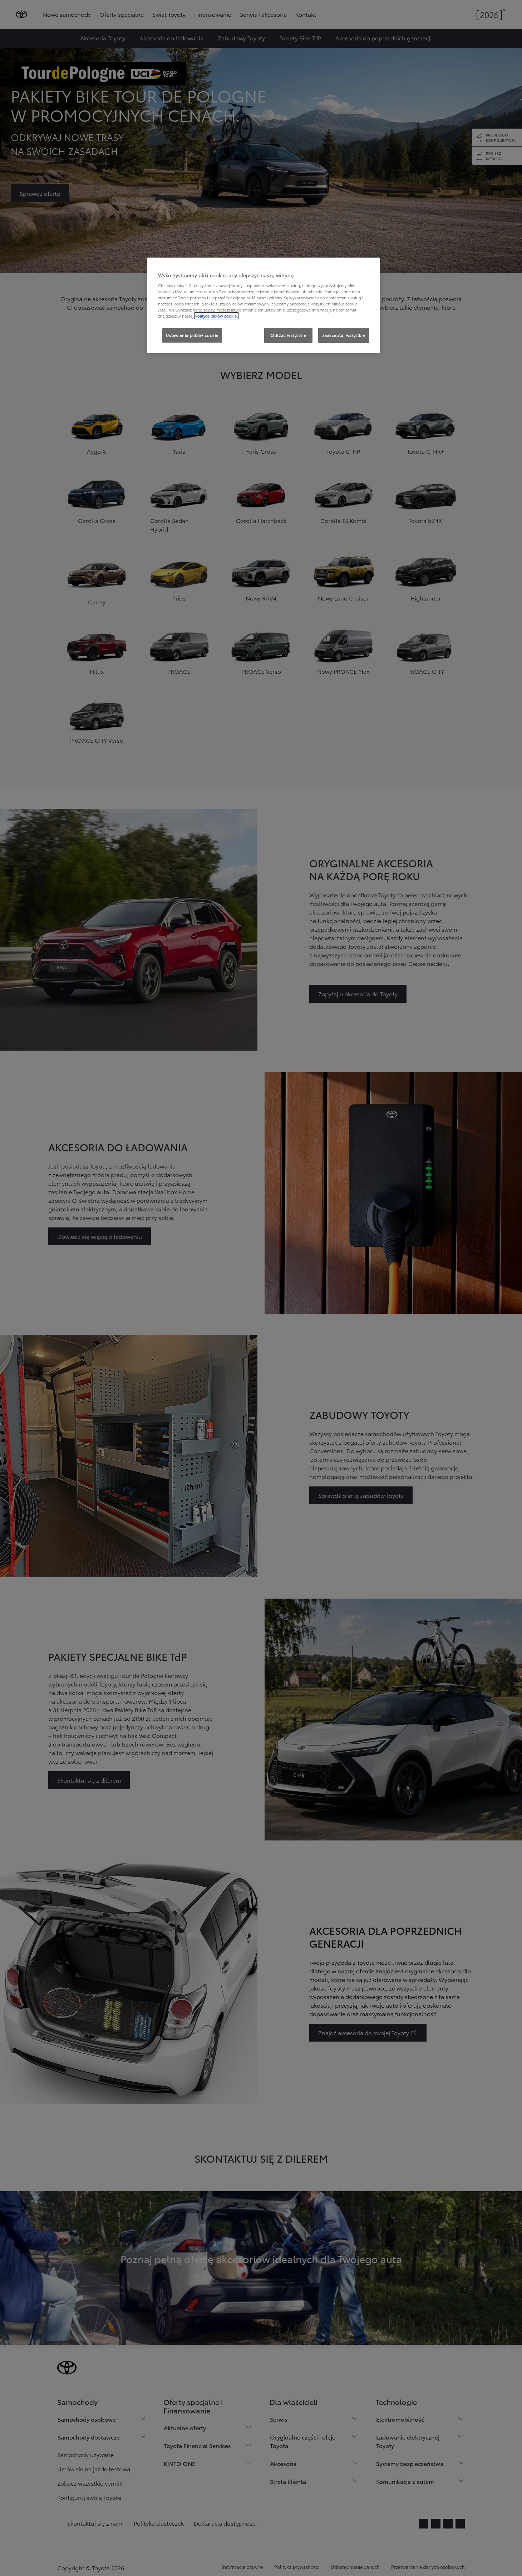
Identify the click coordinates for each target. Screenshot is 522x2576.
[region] (264, 305)
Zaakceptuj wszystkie (344, 335)
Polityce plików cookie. (216, 316)
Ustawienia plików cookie (192, 335)
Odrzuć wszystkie (288, 335)
